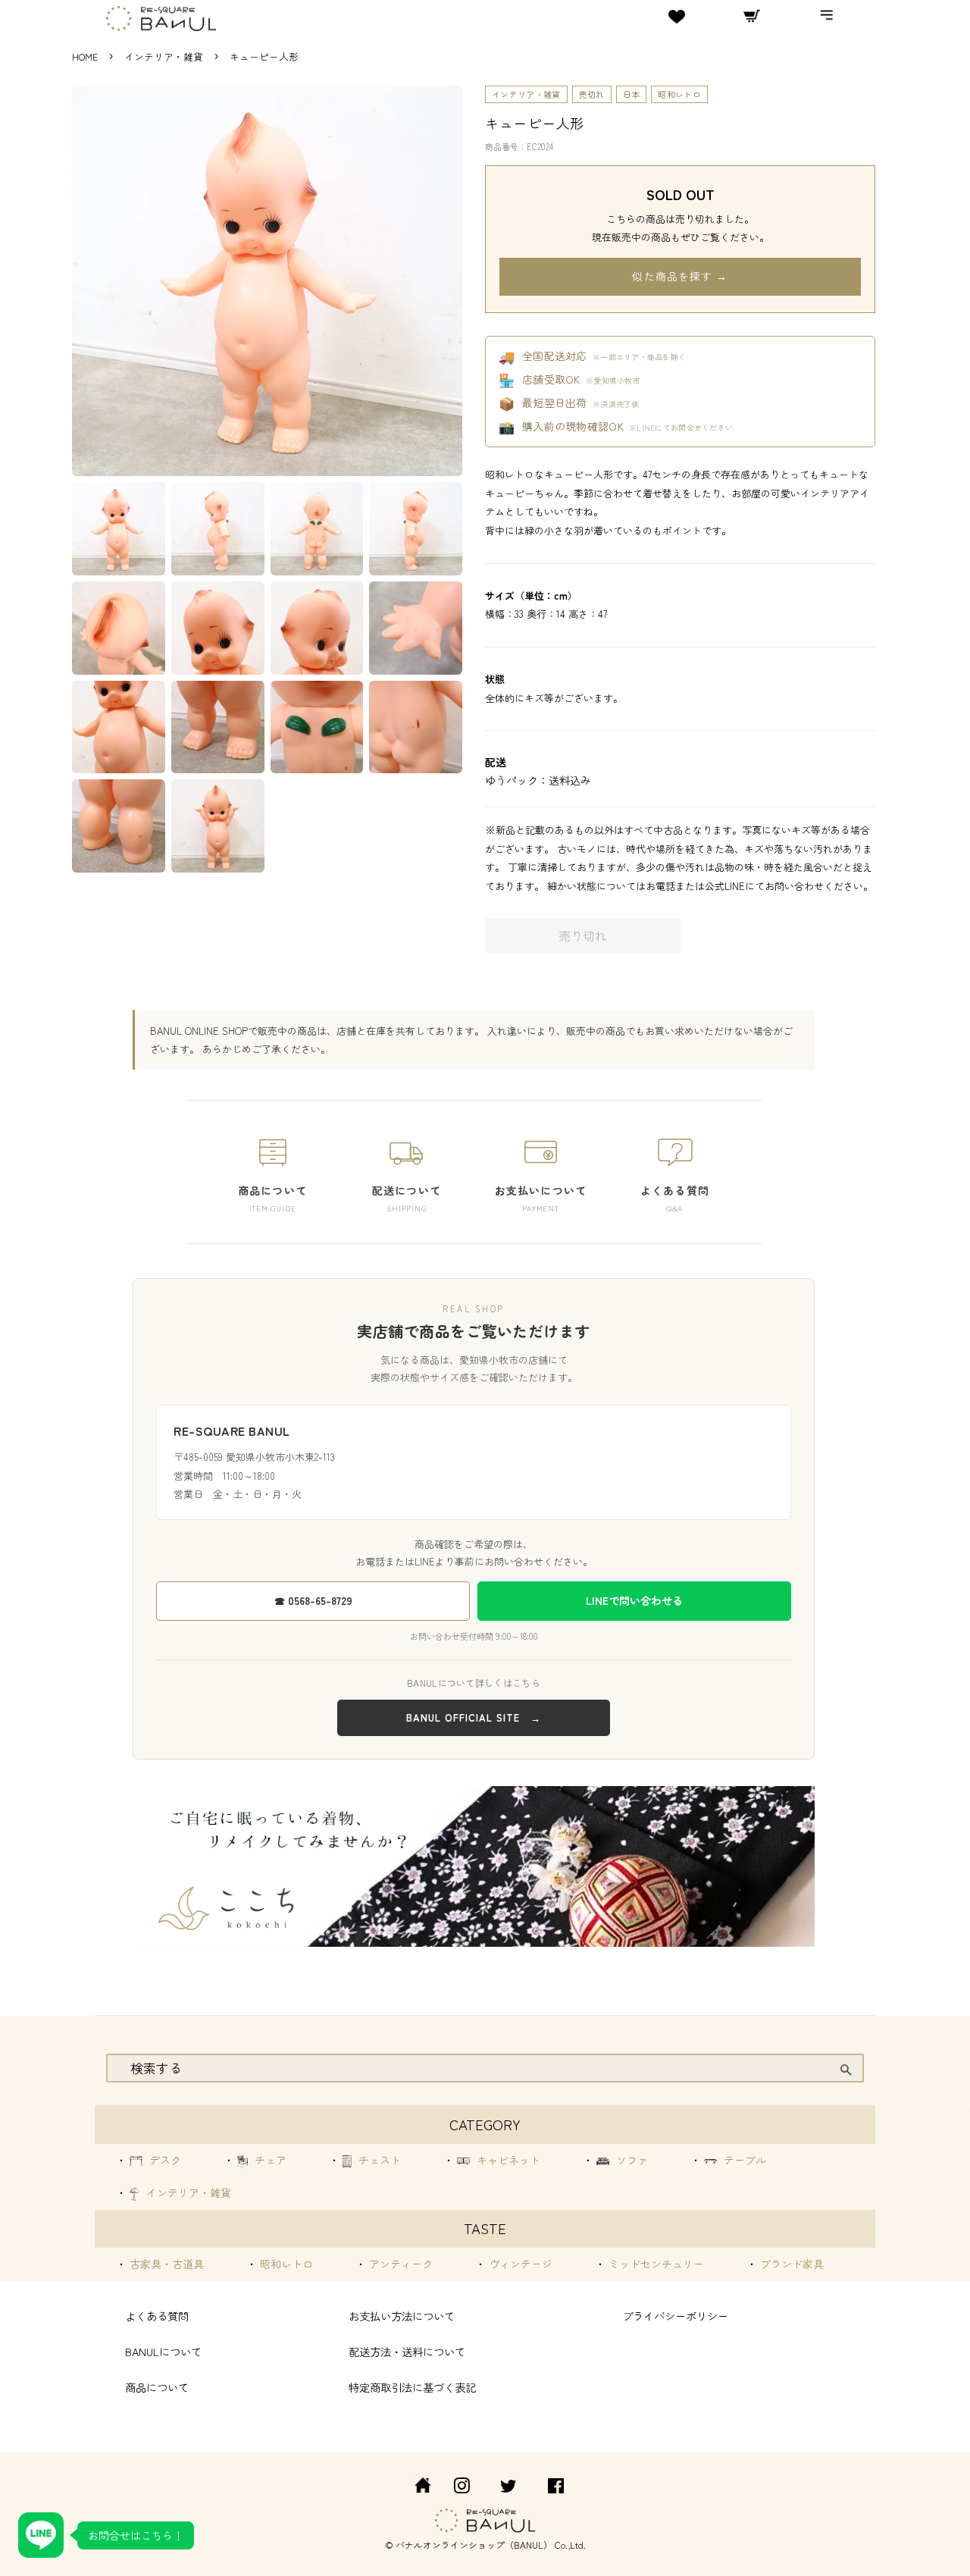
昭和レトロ (679, 94)
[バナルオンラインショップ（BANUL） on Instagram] (462, 2488)
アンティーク (399, 2264)
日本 (632, 94)
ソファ (630, 2160)
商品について (157, 2387)
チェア (269, 2160)
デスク (164, 2160)
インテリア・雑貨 (165, 56)
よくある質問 (157, 2316)
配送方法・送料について (407, 2351)
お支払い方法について (402, 2316)
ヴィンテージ (519, 2264)
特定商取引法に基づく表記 (412, 2387)
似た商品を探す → (680, 276)
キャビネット (507, 2160)
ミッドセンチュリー (655, 2264)
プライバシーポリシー (675, 2316)
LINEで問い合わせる (634, 1600)
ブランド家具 (790, 2264)
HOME (85, 56)
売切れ (592, 94)
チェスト (378, 2160)
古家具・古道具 (165, 2264)
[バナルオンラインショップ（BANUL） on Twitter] (508, 2488)
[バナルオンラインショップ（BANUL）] (415, 2488)
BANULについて (163, 2351)
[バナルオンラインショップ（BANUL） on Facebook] (556, 2488)
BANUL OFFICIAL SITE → (474, 1717)
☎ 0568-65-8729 (313, 1600)
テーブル (743, 2160)
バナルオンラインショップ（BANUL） (474, 2545)
